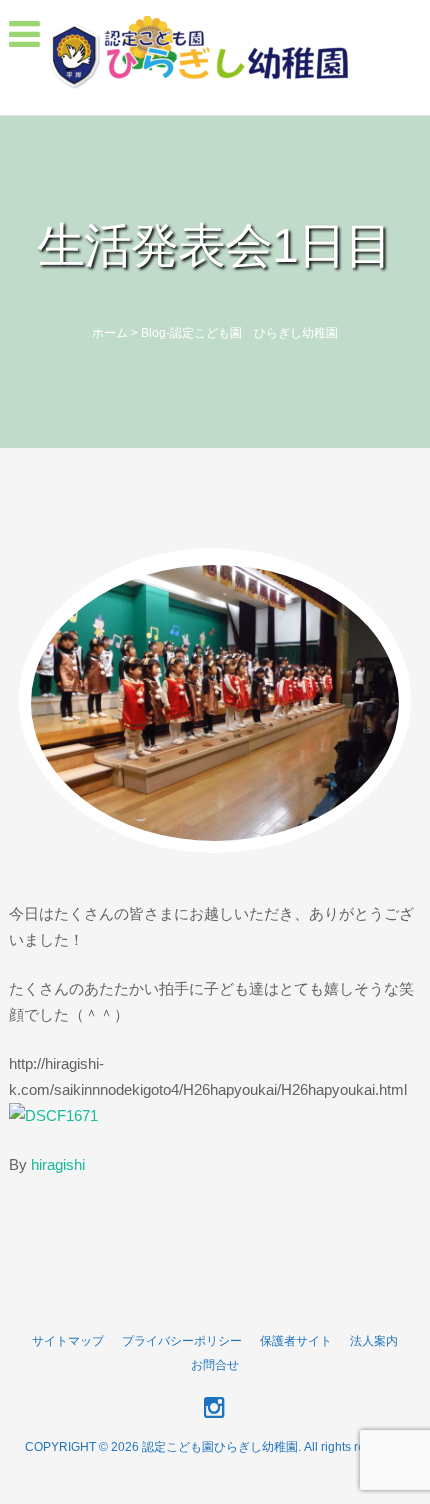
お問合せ (215, 1365)
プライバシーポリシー (182, 1341)
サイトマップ (68, 1341)
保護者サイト (296, 1341)
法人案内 (374, 1341)
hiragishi (58, 1164)
